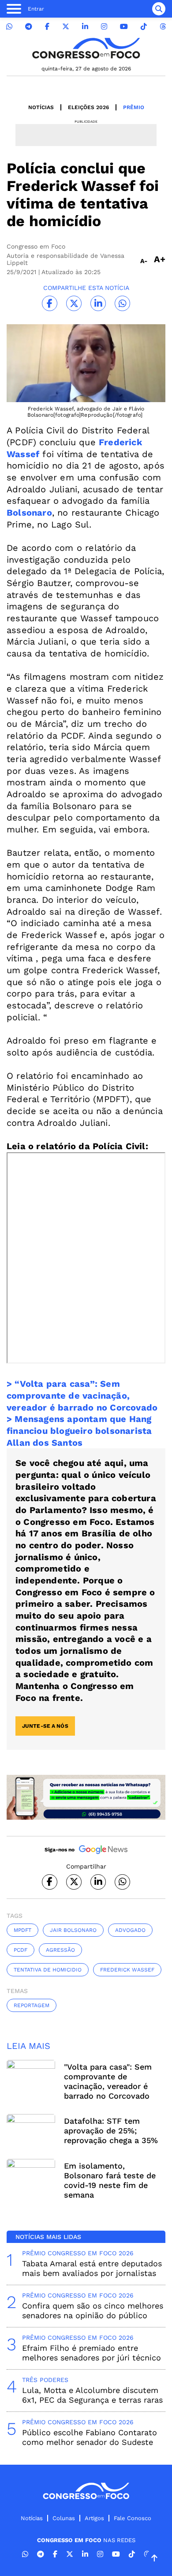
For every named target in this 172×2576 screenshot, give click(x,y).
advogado (130, 1930)
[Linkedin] (85, 27)
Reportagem (32, 2005)
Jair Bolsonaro (73, 1930)
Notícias (41, 107)
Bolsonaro (29, 513)
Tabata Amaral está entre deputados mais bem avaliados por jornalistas (92, 2268)
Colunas (64, 2518)
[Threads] (163, 27)
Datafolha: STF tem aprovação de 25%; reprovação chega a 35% (111, 2131)
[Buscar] (159, 9)
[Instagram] (104, 27)
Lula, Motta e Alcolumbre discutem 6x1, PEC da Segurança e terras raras (92, 2395)
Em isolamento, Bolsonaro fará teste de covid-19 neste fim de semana (110, 2180)
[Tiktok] (144, 27)
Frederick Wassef (127, 1970)
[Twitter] (66, 27)
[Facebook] (47, 27)
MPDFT (22, 1930)
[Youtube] (124, 27)
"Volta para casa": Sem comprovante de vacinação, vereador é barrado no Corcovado (108, 2081)
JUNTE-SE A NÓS (45, 1726)
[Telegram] (29, 27)
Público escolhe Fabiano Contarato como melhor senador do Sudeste (90, 2437)
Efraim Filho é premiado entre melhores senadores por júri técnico (92, 2353)
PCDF (21, 1950)
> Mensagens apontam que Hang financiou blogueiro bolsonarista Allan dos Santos (79, 1431)
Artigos (94, 2518)
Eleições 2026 (88, 107)
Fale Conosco (133, 2518)
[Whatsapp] (9, 27)
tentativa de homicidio (48, 1970)
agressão (60, 1950)
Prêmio (134, 107)
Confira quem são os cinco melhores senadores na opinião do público (93, 2310)
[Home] (86, 48)
